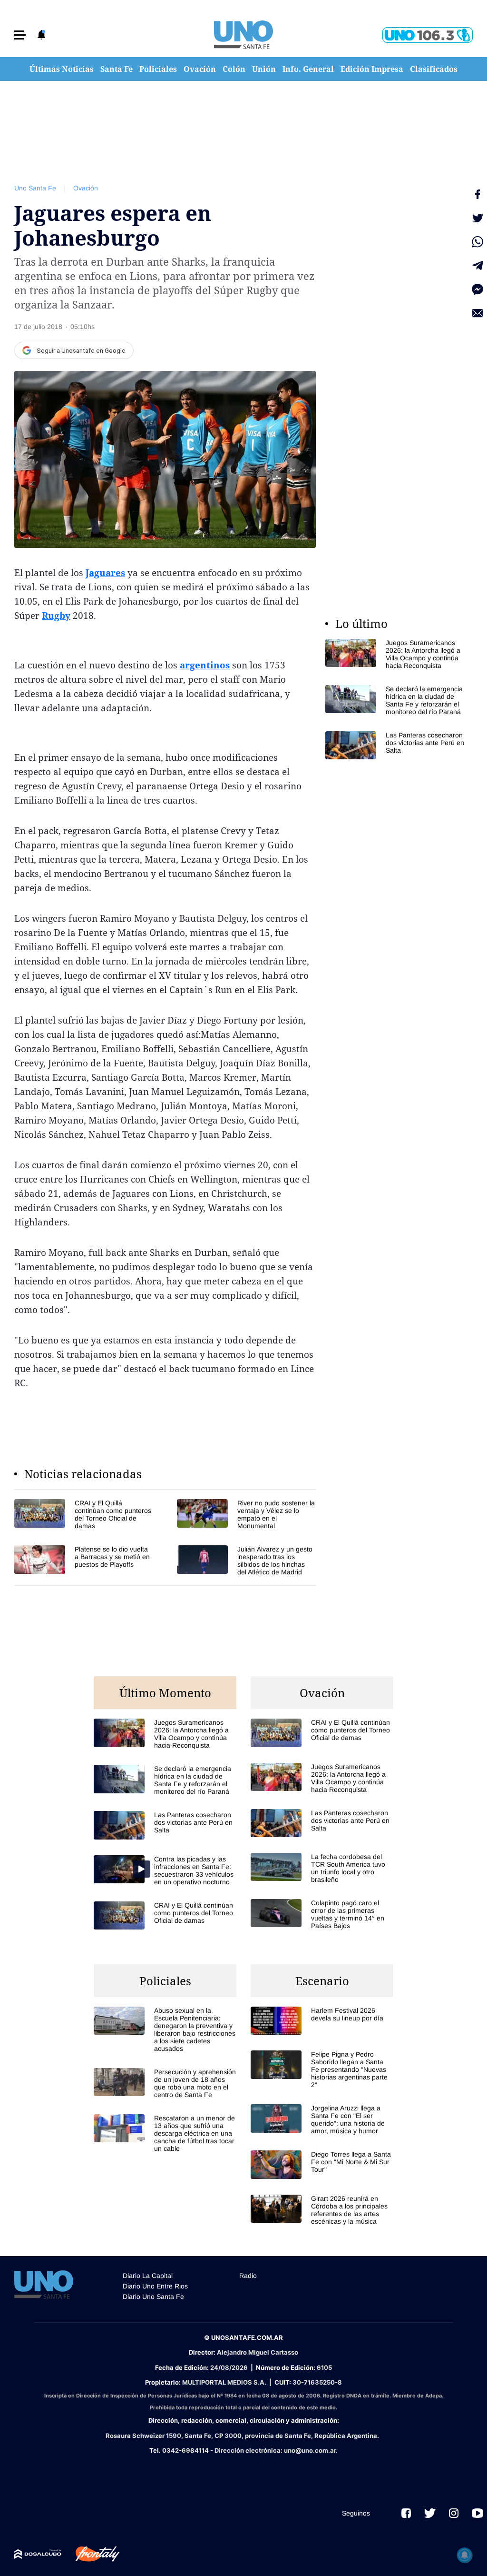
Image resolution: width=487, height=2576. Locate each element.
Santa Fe (117, 69)
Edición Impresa (372, 69)
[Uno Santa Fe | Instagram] (454, 2513)
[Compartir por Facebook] (477, 194)
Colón (234, 69)
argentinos (205, 665)
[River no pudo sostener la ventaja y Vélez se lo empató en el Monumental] (246, 1514)
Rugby (56, 616)
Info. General (308, 69)
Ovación (200, 69)
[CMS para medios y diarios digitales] (38, 2554)
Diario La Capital (148, 2276)
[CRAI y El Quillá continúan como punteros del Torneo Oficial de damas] (84, 1514)
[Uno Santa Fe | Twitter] (430, 2513)
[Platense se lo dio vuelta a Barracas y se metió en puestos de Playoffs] (84, 1561)
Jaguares (105, 573)
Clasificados (434, 69)
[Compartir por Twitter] (477, 218)
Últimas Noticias (62, 69)
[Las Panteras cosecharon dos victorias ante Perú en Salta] (397, 745)
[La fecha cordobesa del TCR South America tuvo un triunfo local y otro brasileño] (322, 1868)
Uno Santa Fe (35, 188)
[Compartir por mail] (477, 313)
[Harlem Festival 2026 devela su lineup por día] (322, 2021)
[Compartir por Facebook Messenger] (477, 289)
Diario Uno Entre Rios (155, 2286)
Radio (248, 2276)
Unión (264, 69)
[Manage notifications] (465, 2555)
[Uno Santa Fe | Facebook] (406, 2513)
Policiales (158, 69)
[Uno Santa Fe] (243, 35)
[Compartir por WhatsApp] (477, 242)
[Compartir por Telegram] (477, 266)
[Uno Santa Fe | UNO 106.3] (428, 35)
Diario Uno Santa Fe (153, 2297)
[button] (20, 35)
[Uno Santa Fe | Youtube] (477, 2513)
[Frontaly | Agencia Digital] (90, 2554)
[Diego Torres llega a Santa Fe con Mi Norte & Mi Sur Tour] (322, 2164)
